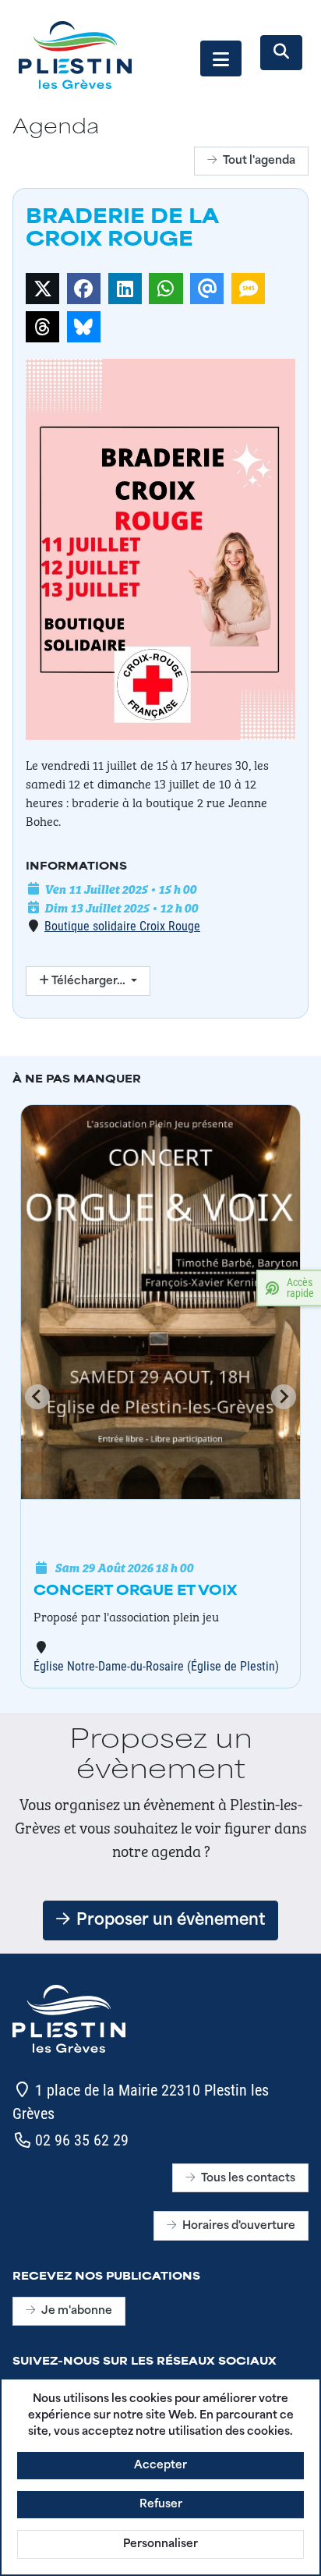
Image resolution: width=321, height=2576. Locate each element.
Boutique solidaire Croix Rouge (122, 925)
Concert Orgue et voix (135, 1592)
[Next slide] (284, 1397)
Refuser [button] (161, 2505)
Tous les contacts (248, 2179)
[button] (221, 58)
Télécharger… (88, 982)
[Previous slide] (37, 1397)
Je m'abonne (77, 2311)
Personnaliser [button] (160, 2544)
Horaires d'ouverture (239, 2226)
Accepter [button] (160, 2466)
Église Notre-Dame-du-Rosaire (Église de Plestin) (156, 1665)
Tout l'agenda (259, 161)
